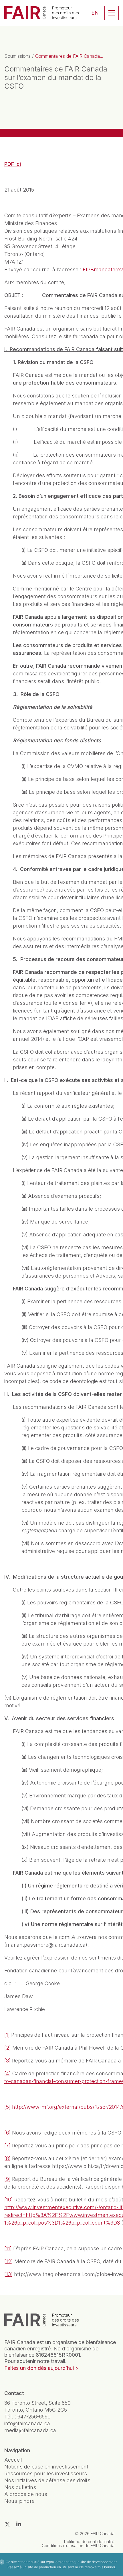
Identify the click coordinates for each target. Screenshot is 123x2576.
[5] (7, 2107)
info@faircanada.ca (27, 2423)
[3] (7, 2061)
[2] (8, 2048)
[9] (7, 2179)
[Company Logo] (41, 2320)
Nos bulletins (20, 2487)
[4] (8, 2073)
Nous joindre (19, 2501)
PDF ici (13, 164)
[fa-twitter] (7, 2524)
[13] (8, 2274)
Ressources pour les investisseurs (46, 2473)
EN (95, 13)
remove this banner (100, 2567)
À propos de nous (26, 2494)
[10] (9, 2200)
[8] (7, 2158)
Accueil (13, 2460)
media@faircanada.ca (30, 2430)
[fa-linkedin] (19, 2524)
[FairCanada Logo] (41, 13)
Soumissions (17, 56)
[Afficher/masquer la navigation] (112, 13)
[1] (7, 2035)
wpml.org (53, 2562)
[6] (7, 2133)
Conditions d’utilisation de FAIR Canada (78, 2546)
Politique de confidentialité (89, 2542)
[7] (7, 2146)
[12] (9, 2261)
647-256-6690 (34, 2417)
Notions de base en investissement (46, 2467)
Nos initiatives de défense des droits (47, 2480)
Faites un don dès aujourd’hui (39, 2368)
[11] (8, 2248)
